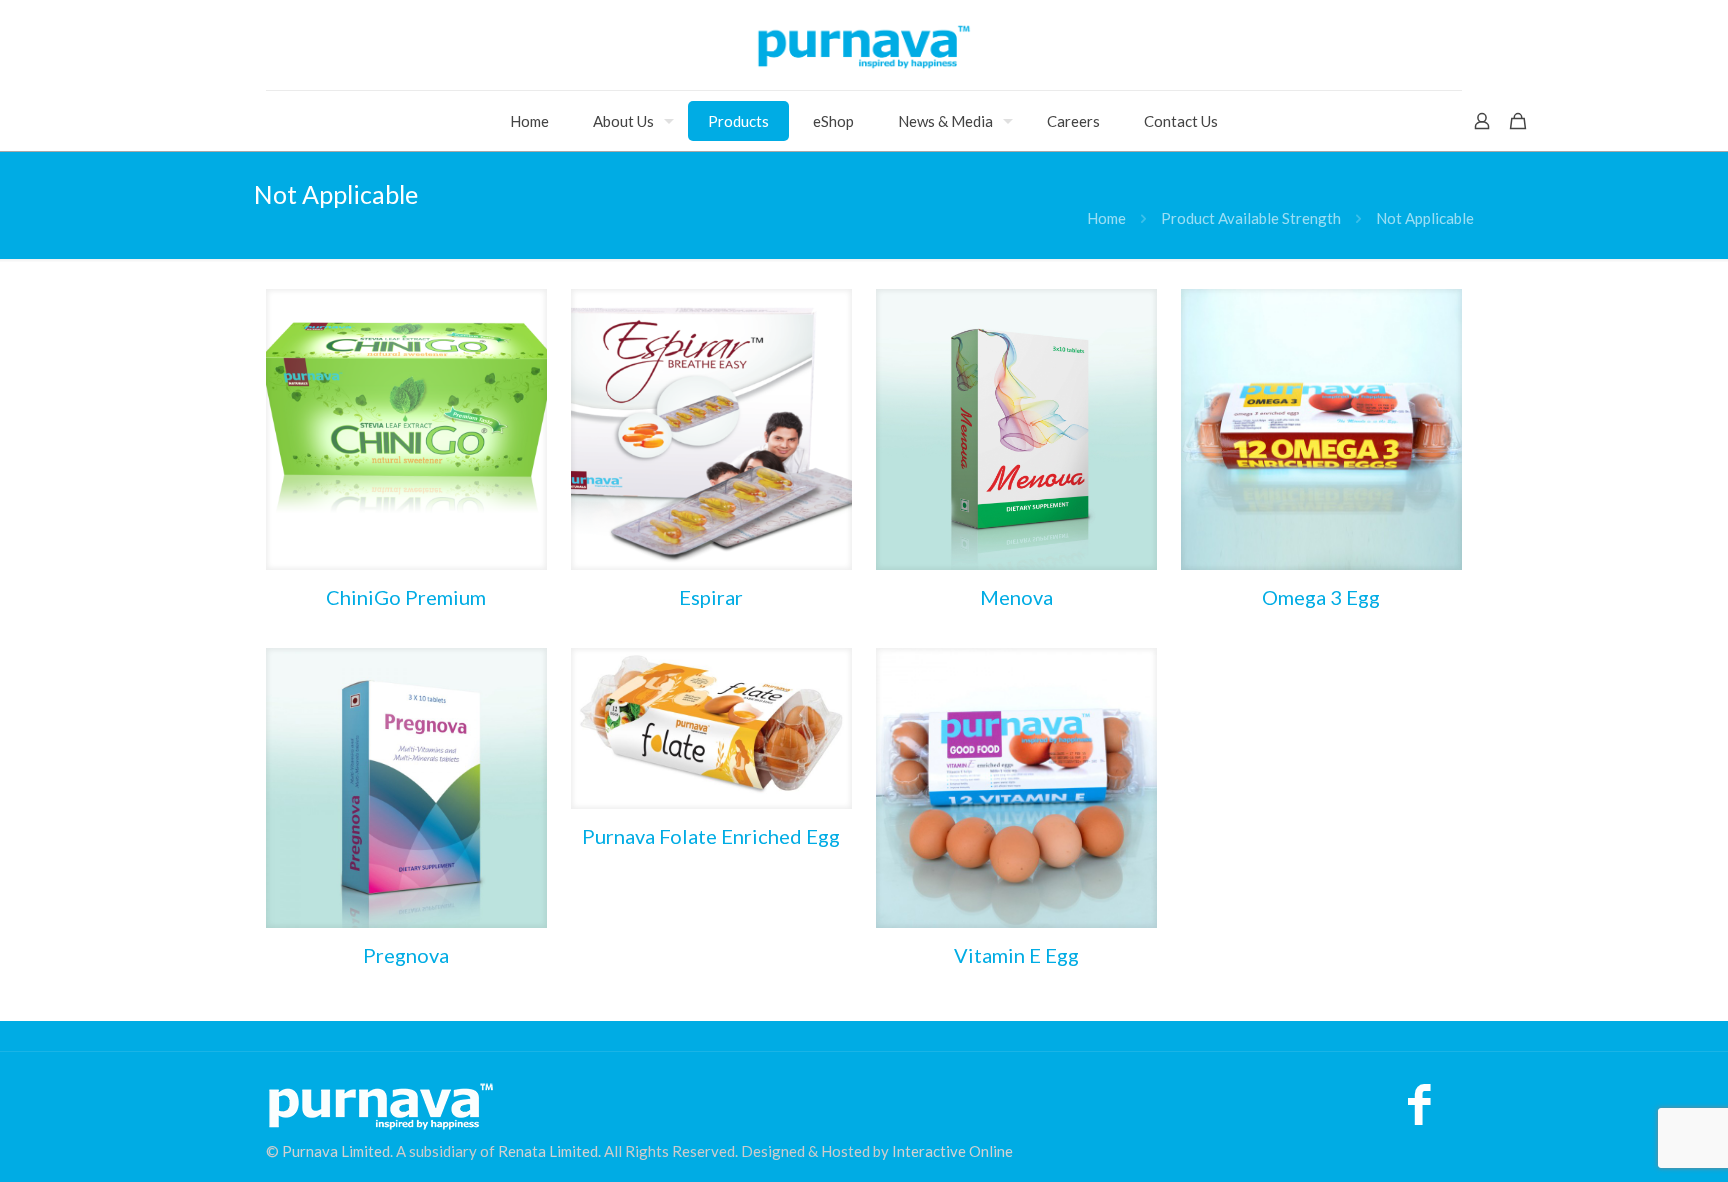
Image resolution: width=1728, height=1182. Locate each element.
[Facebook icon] (1419, 1114)
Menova (1016, 597)
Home (1106, 218)
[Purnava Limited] (864, 45)
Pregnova (406, 955)
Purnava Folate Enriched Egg (711, 836)
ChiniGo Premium (406, 597)
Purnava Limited (336, 1151)
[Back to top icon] (1632, 1141)
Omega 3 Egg (1321, 597)
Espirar (711, 597)
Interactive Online (952, 1151)
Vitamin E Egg (1016, 955)
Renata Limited (548, 1151)
